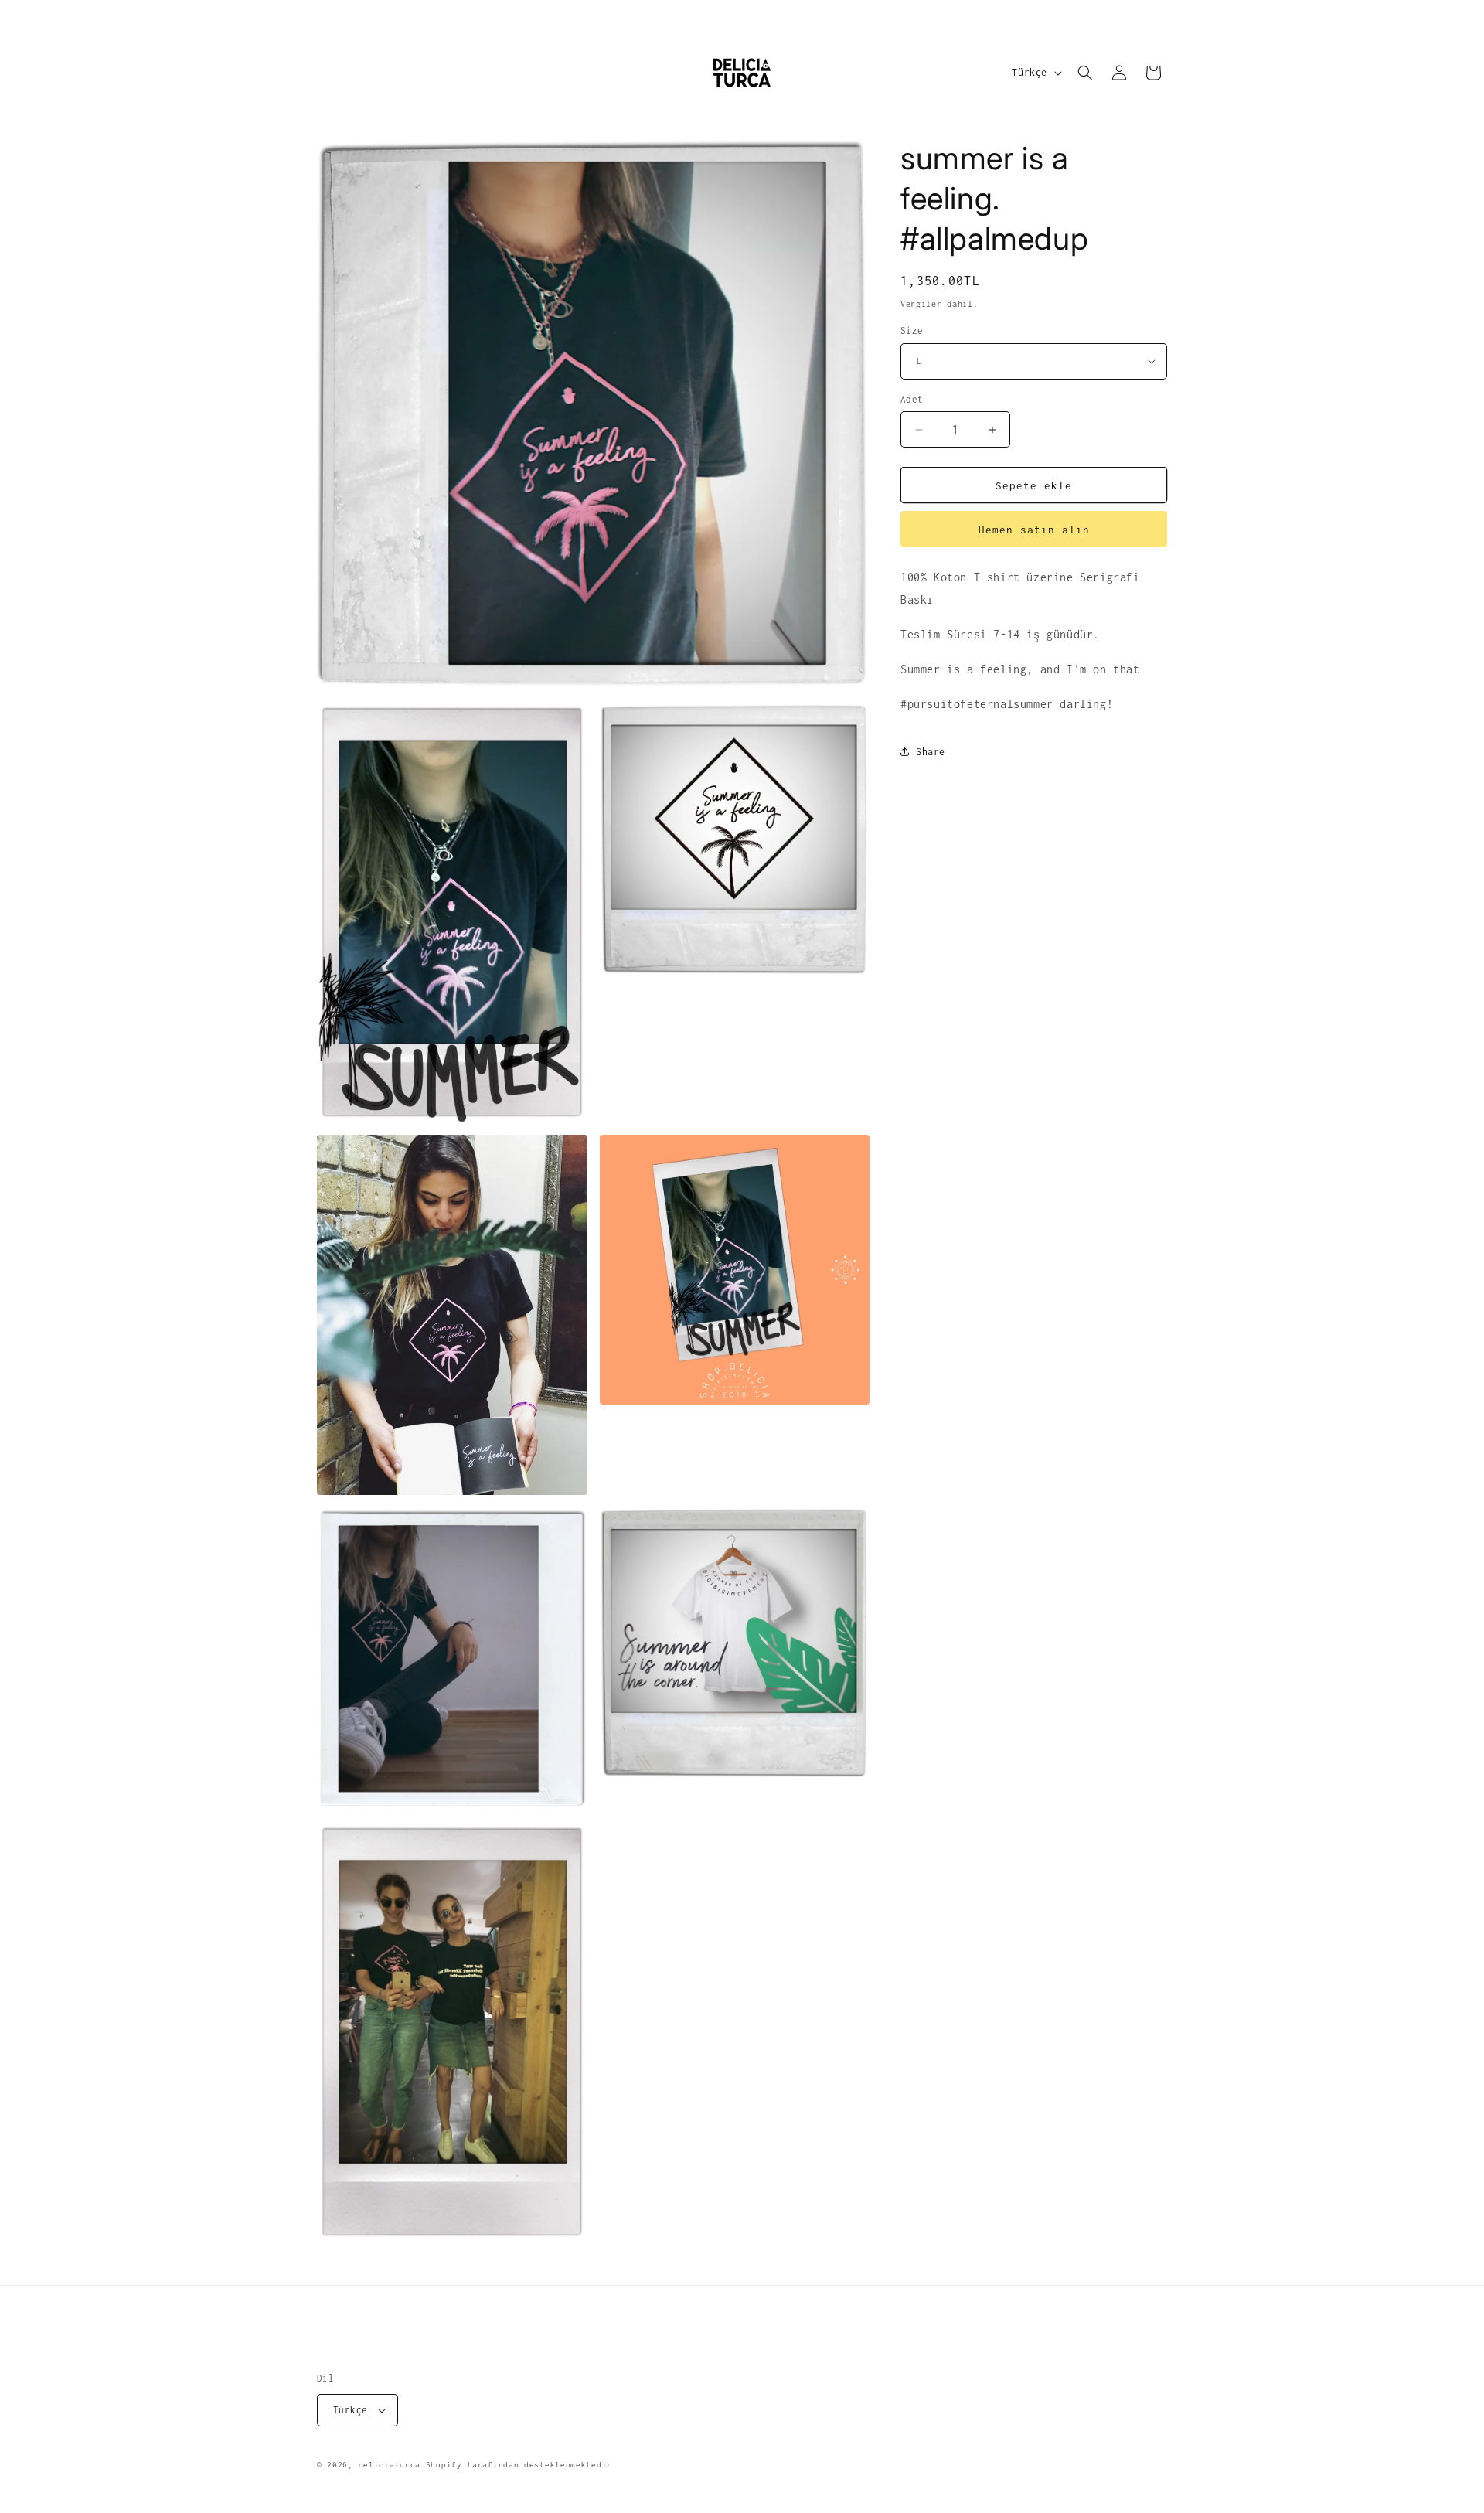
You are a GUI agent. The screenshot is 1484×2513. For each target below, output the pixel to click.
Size (912, 330)
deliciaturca (390, 2465)
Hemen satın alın (1034, 530)
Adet (912, 399)
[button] (1085, 73)
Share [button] (931, 752)
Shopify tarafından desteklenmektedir (519, 2465)
